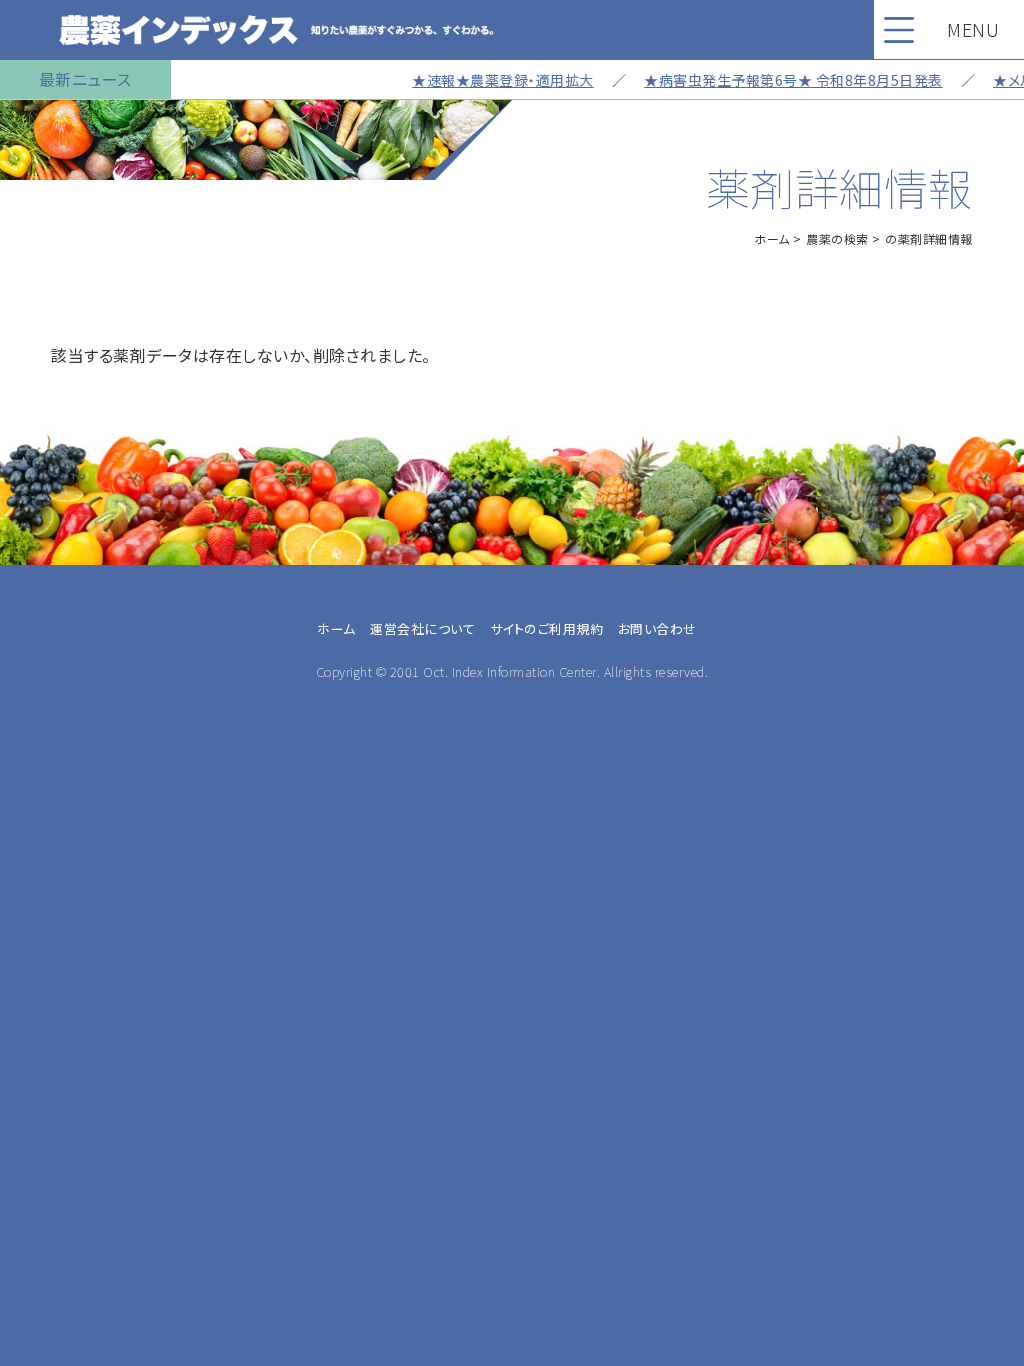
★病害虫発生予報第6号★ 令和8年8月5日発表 (776, 80)
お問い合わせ (657, 628)
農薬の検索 (837, 238)
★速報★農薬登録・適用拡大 (486, 80)
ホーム (772, 238)
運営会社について (422, 628)
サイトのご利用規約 (547, 628)
